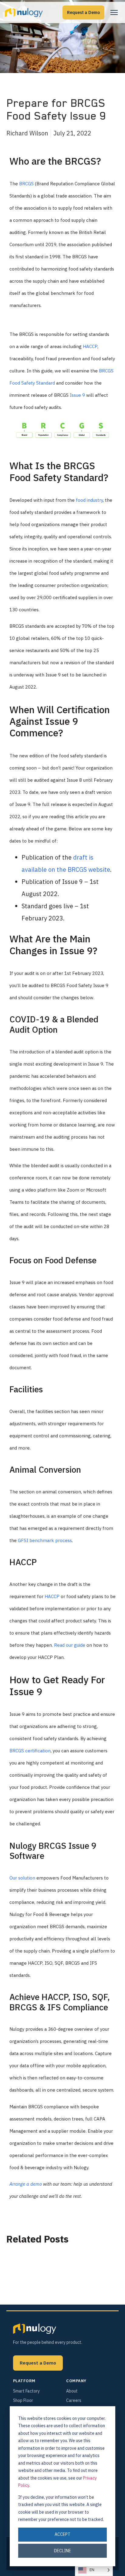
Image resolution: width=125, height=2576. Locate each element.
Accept (62, 2534)
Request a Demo (83, 12)
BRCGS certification (30, 1751)
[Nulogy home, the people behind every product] (24, 12)
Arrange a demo (26, 2184)
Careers (74, 2400)
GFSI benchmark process (45, 1540)
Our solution (22, 1878)
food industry (89, 500)
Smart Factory (26, 2391)
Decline (62, 2551)
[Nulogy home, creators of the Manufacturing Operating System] (35, 2329)
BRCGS (26, 184)
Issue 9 (77, 395)
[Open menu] (114, 12)
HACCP (90, 346)
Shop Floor (23, 2400)
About (72, 2391)
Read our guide (70, 1645)
